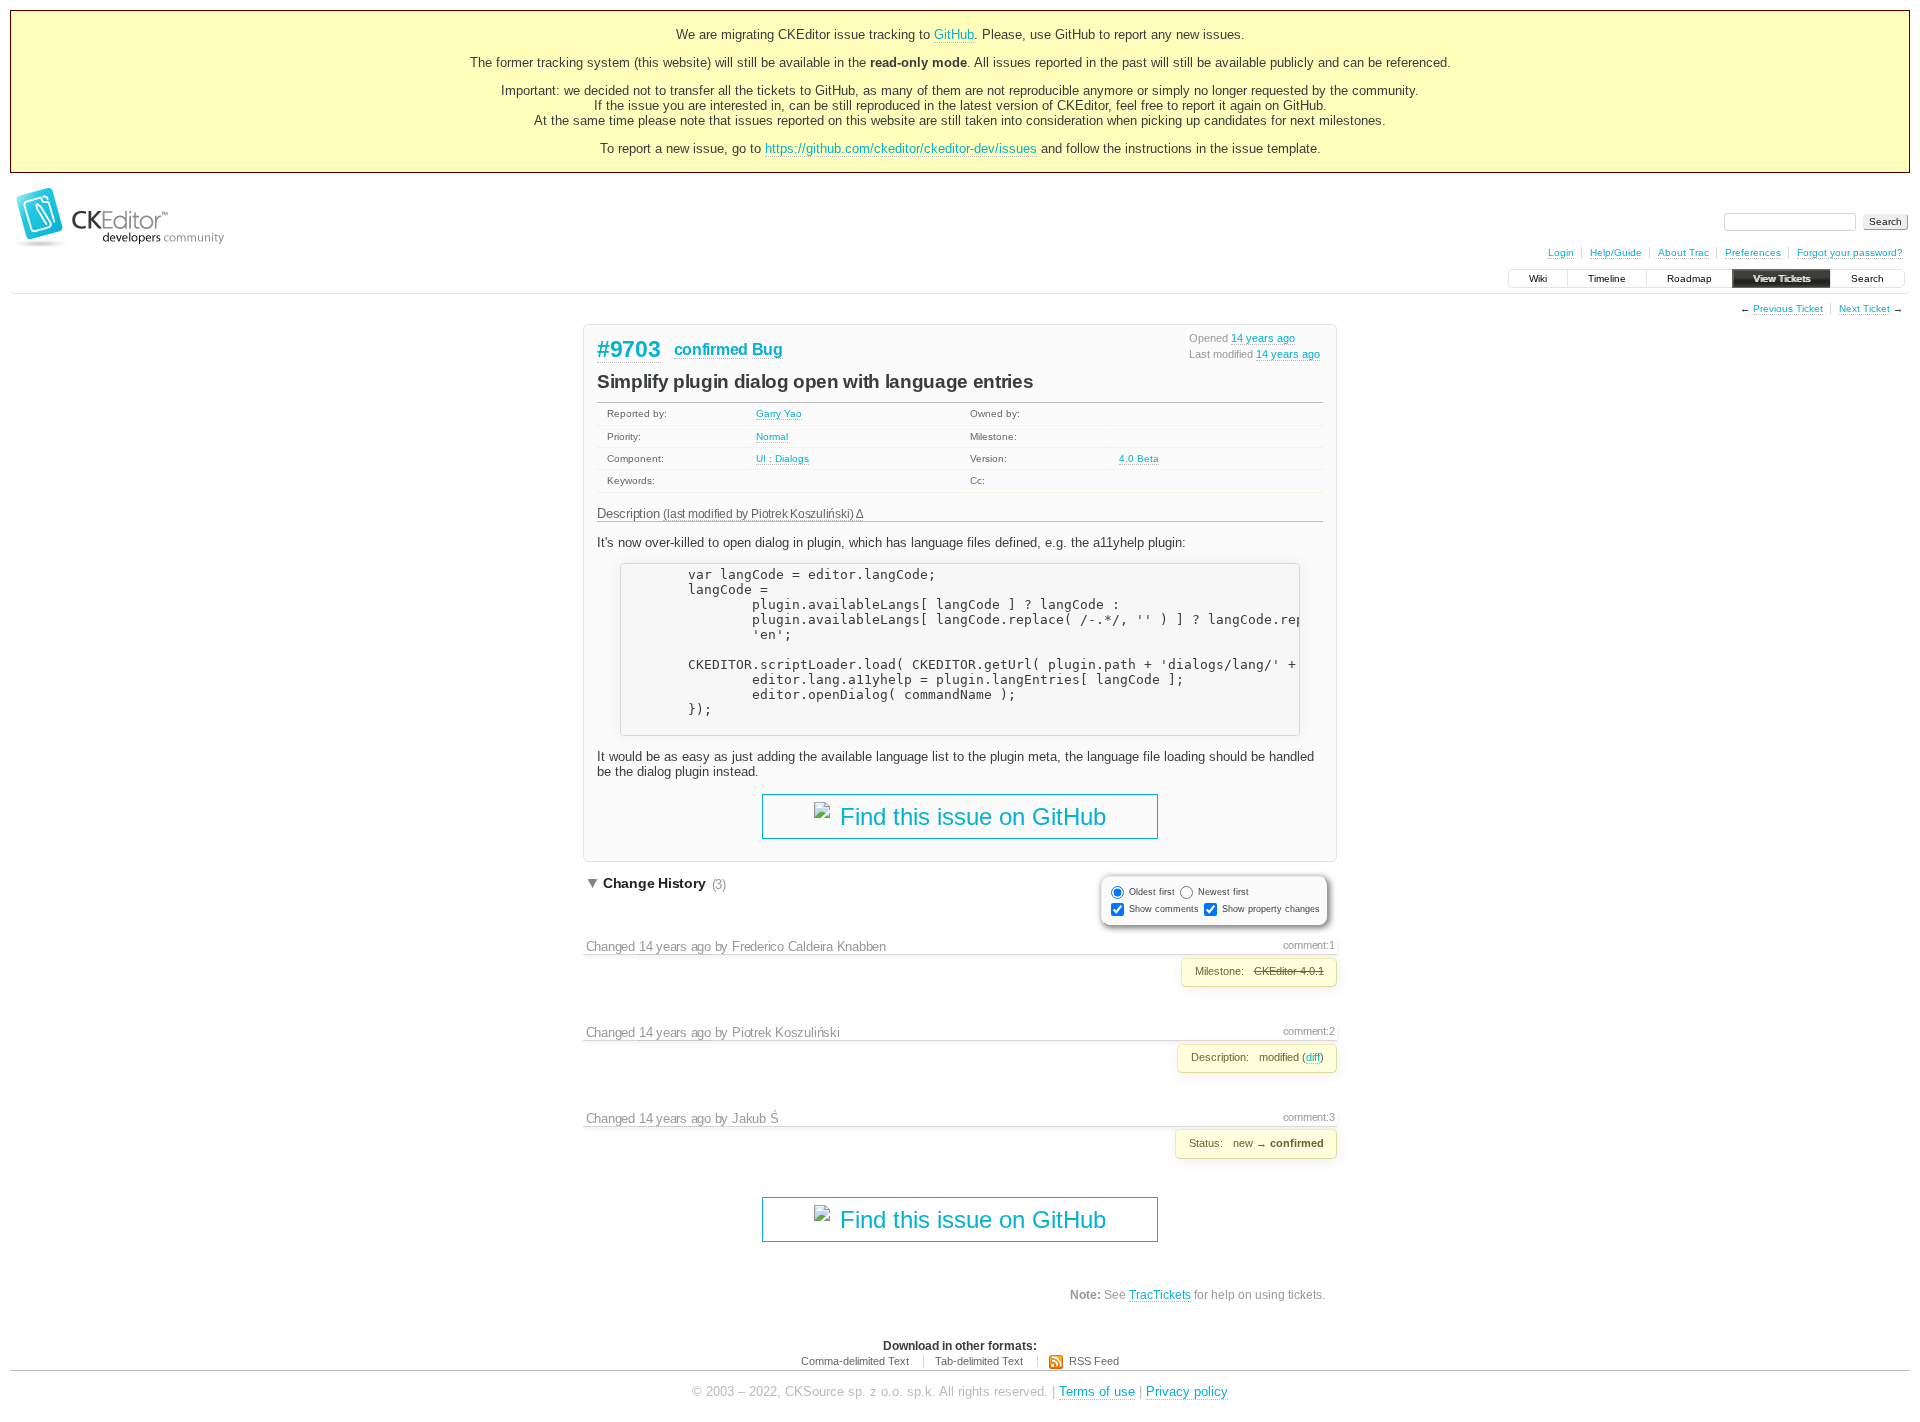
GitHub (954, 34)
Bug (767, 349)
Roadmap (1689, 278)
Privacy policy (1187, 1391)
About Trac (1683, 252)
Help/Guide (1616, 252)
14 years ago (1263, 338)
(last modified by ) (759, 513)
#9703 (629, 349)
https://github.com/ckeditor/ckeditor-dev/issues (901, 148)
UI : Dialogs (782, 458)
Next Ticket (1864, 308)
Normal (772, 436)
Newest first (1223, 892)
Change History (664, 884)
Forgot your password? (1850, 252)
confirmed (711, 349)
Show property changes (1271, 909)
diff (1313, 1057)
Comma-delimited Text (855, 1361)
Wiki (1538, 278)
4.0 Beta (1139, 458)
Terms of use (1097, 1391)
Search (1867, 278)
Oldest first (1152, 892)
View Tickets (1781, 278)
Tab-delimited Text (979, 1361)
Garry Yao (779, 413)
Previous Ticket (1788, 308)
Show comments (1164, 909)
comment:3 (1309, 1117)
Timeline (1607, 278)
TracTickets (1160, 1294)
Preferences (1753, 252)
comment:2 (1309, 1031)
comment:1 (1309, 945)
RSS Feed (1094, 1361)
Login (1561, 252)
